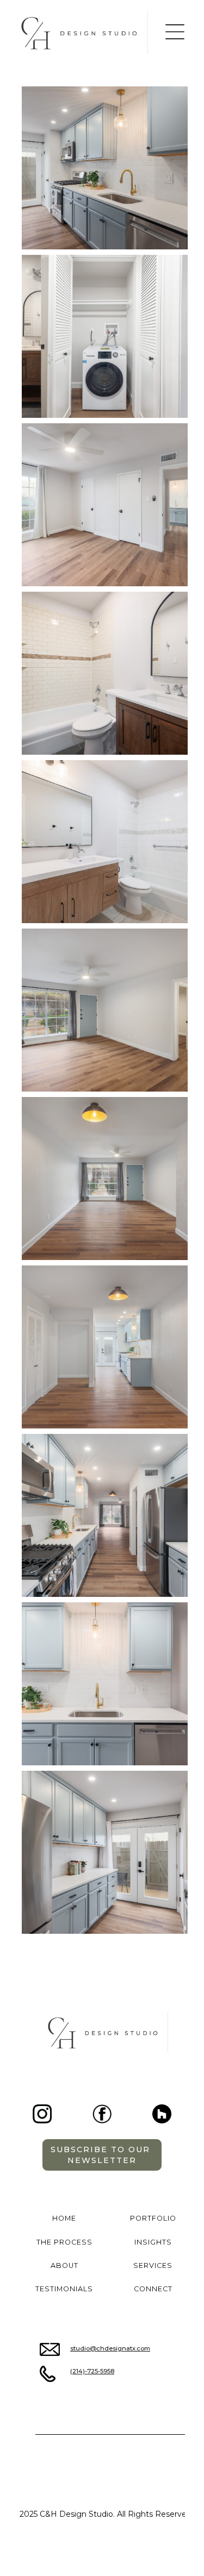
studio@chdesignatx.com (110, 2348)
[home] (84, 32)
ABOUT (64, 2265)
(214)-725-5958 (92, 2371)
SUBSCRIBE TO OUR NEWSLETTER (102, 2155)
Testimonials (64, 2289)
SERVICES (153, 2265)
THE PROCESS (64, 2242)
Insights (153, 2242)
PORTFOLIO (153, 2218)
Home (64, 2218)
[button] (175, 32)
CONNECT (153, 2289)
